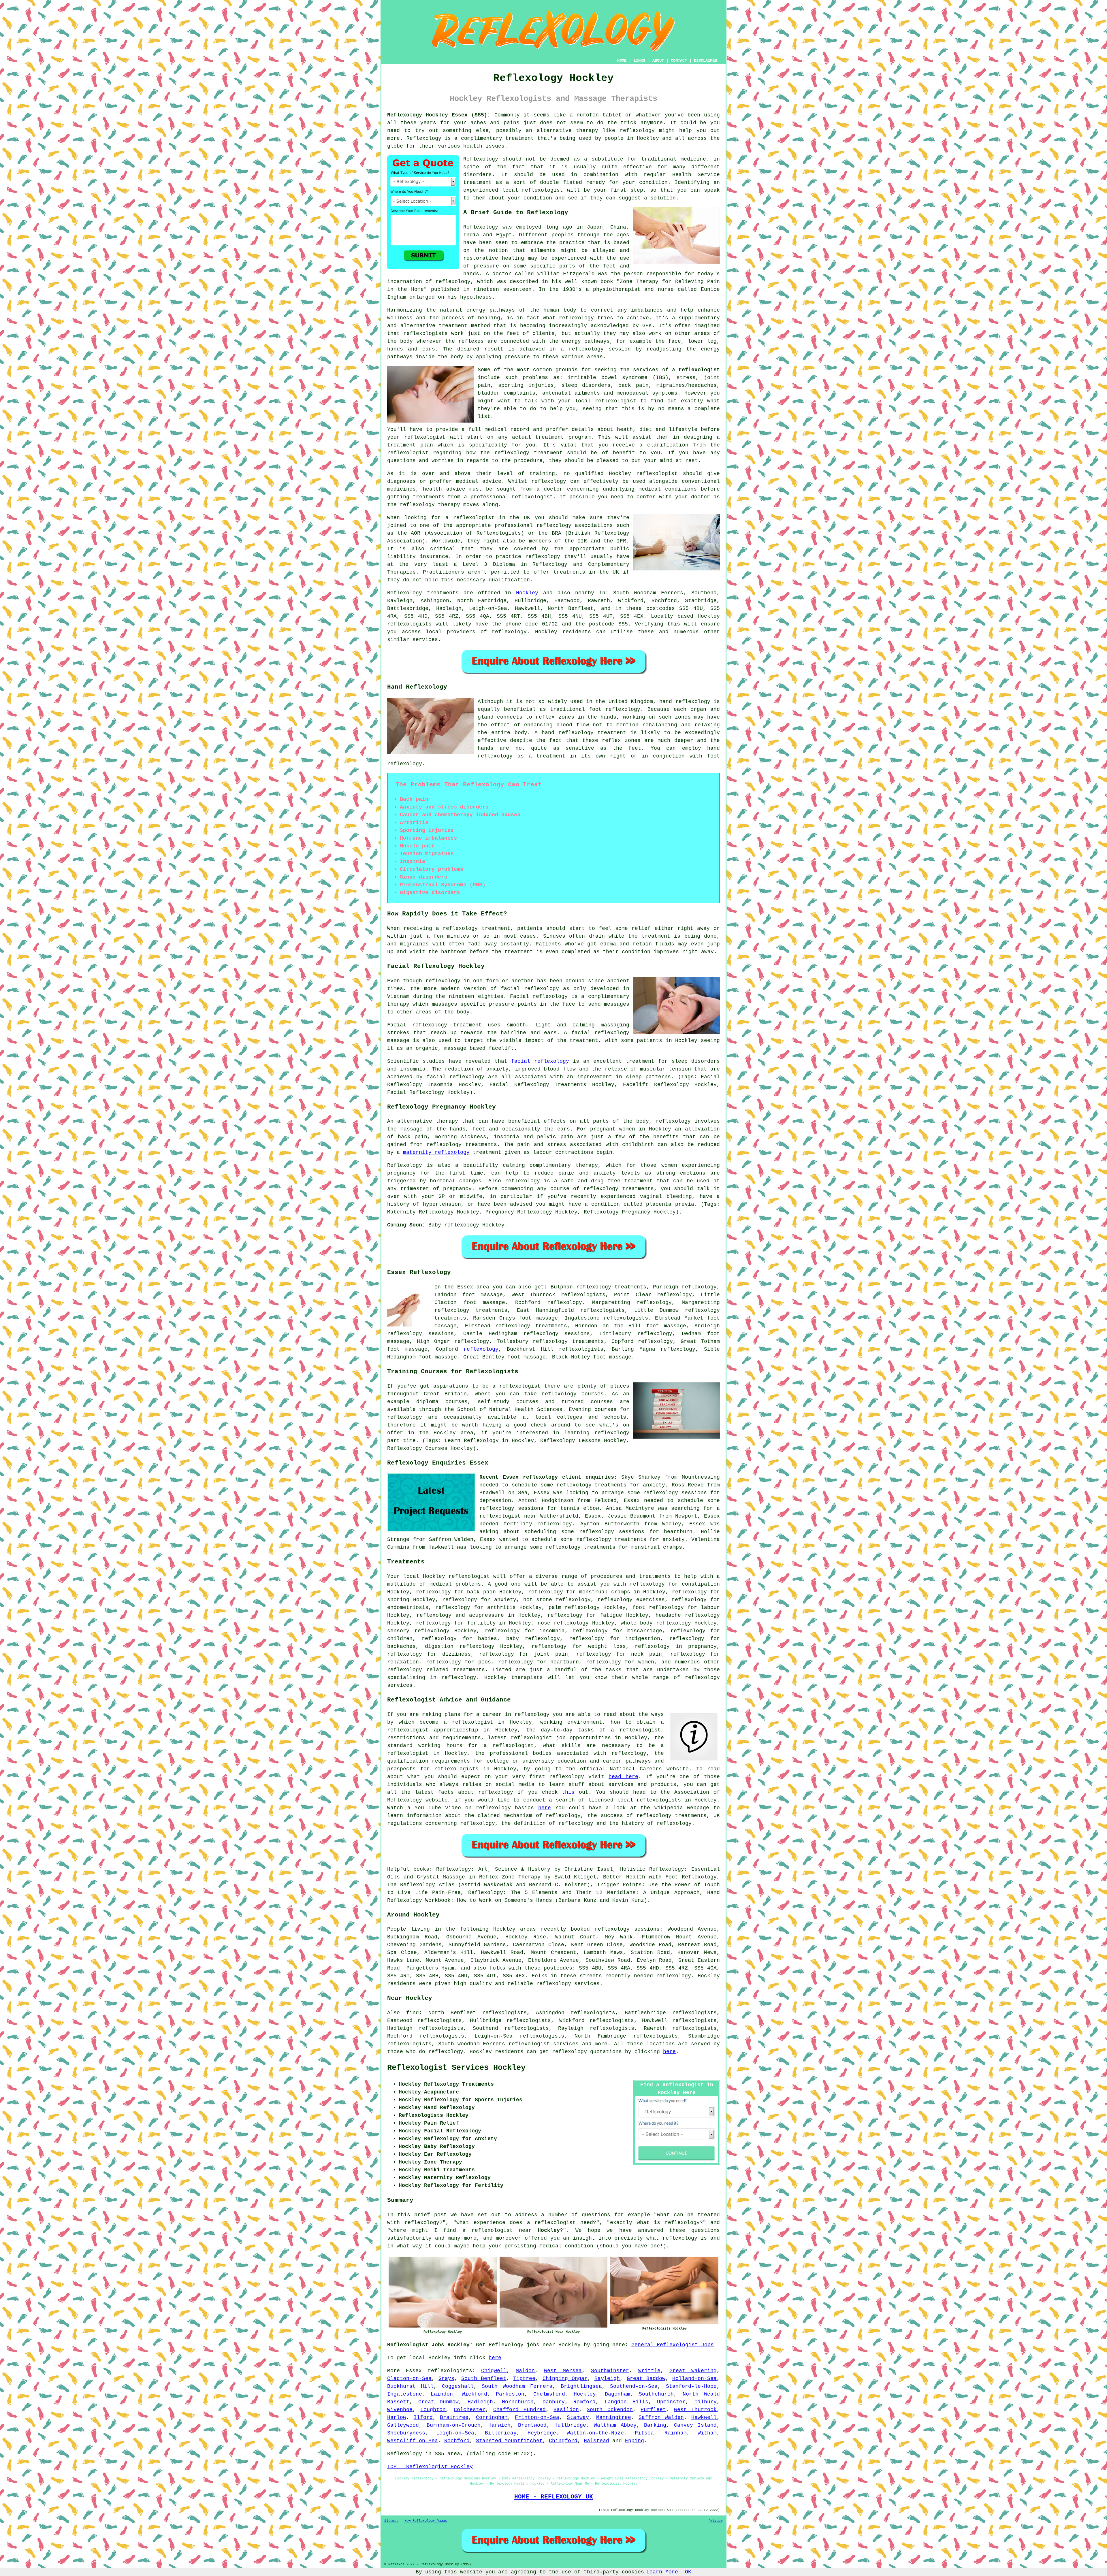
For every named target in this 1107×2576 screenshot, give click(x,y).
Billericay (501, 2433)
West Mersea (563, 2371)
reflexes (471, 341)
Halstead (596, 2441)
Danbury (554, 2402)
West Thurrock (695, 2410)
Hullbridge (570, 2425)
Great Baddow (646, 2379)
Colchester (470, 2410)
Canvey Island (695, 2425)
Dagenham (617, 2394)
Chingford (563, 2441)
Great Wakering (693, 2371)
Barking (655, 2425)
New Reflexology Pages (426, 2521)
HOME (622, 61)
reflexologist (542, 190)
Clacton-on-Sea (409, 2379)
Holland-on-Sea (694, 2379)
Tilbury (706, 2402)
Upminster (671, 2402)
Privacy (716, 2521)
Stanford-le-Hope (691, 2386)
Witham (707, 2433)
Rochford (457, 2441)
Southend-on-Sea (634, 2386)
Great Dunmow (439, 2402)
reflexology (637, 131)
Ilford (423, 2417)
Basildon (566, 2410)
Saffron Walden (661, 2417)
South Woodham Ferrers (517, 2386)
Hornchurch (518, 2402)
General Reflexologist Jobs (673, 2345)
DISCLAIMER (705, 61)
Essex (414, 2371)
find (413, 2013)
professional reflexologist (512, 497)
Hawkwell (704, 2417)
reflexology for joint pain (524, 1654)
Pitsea (644, 2433)
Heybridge (542, 2433)
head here (623, 1777)
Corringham (492, 2417)
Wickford (475, 2394)
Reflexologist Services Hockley (456, 2068)
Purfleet (653, 2410)
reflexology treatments (531, 1326)
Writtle (649, 2371)
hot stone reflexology (557, 1600)
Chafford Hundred (519, 2410)
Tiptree (524, 2379)
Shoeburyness (406, 2433)
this (568, 1792)
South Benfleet (484, 2379)
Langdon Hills (626, 2402)
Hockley (527, 593)
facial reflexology (540, 1061)
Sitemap (391, 2521)
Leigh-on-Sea (455, 2433)
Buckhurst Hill (410, 2386)
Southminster (610, 2371)
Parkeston (510, 2394)
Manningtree (614, 2417)
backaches (401, 1646)
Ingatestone (405, 2394)
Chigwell (494, 2371)
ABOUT (658, 61)
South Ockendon (610, 2410)
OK (688, 2572)
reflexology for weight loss (579, 1646)
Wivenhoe (400, 2410)
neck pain (646, 1654)
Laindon (442, 2394)
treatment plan (410, 445)
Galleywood (403, 2425)
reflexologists (426, 333)
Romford (584, 2402)
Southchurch (656, 2394)
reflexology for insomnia (525, 1631)
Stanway (578, 2417)
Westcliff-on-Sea (413, 2441)
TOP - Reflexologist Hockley (430, 2467)
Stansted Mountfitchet (509, 2441)
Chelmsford (549, 2394)
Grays (446, 2379)
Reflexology (424, 138)
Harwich (499, 2425)
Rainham (676, 2433)
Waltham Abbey (615, 2425)
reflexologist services (544, 2044)
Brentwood (532, 2425)
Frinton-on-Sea (537, 2417)
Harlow (397, 2417)
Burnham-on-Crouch (454, 2425)
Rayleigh (607, 2379)
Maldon (525, 2371)
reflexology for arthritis (476, 1608)
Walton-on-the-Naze (595, 2433)
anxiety (505, 1600)
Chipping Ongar (565, 2379)
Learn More (662, 2572)
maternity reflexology (436, 1152)
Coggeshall (458, 2386)
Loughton (433, 2410)
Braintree (454, 2417)
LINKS (639, 61)
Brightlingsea (581, 2386)
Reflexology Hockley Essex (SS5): (439, 115)
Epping (635, 2441)
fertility (482, 1623)
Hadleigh (480, 2402)
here (545, 1808)
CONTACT (679, 61)
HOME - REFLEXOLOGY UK (554, 2497)
